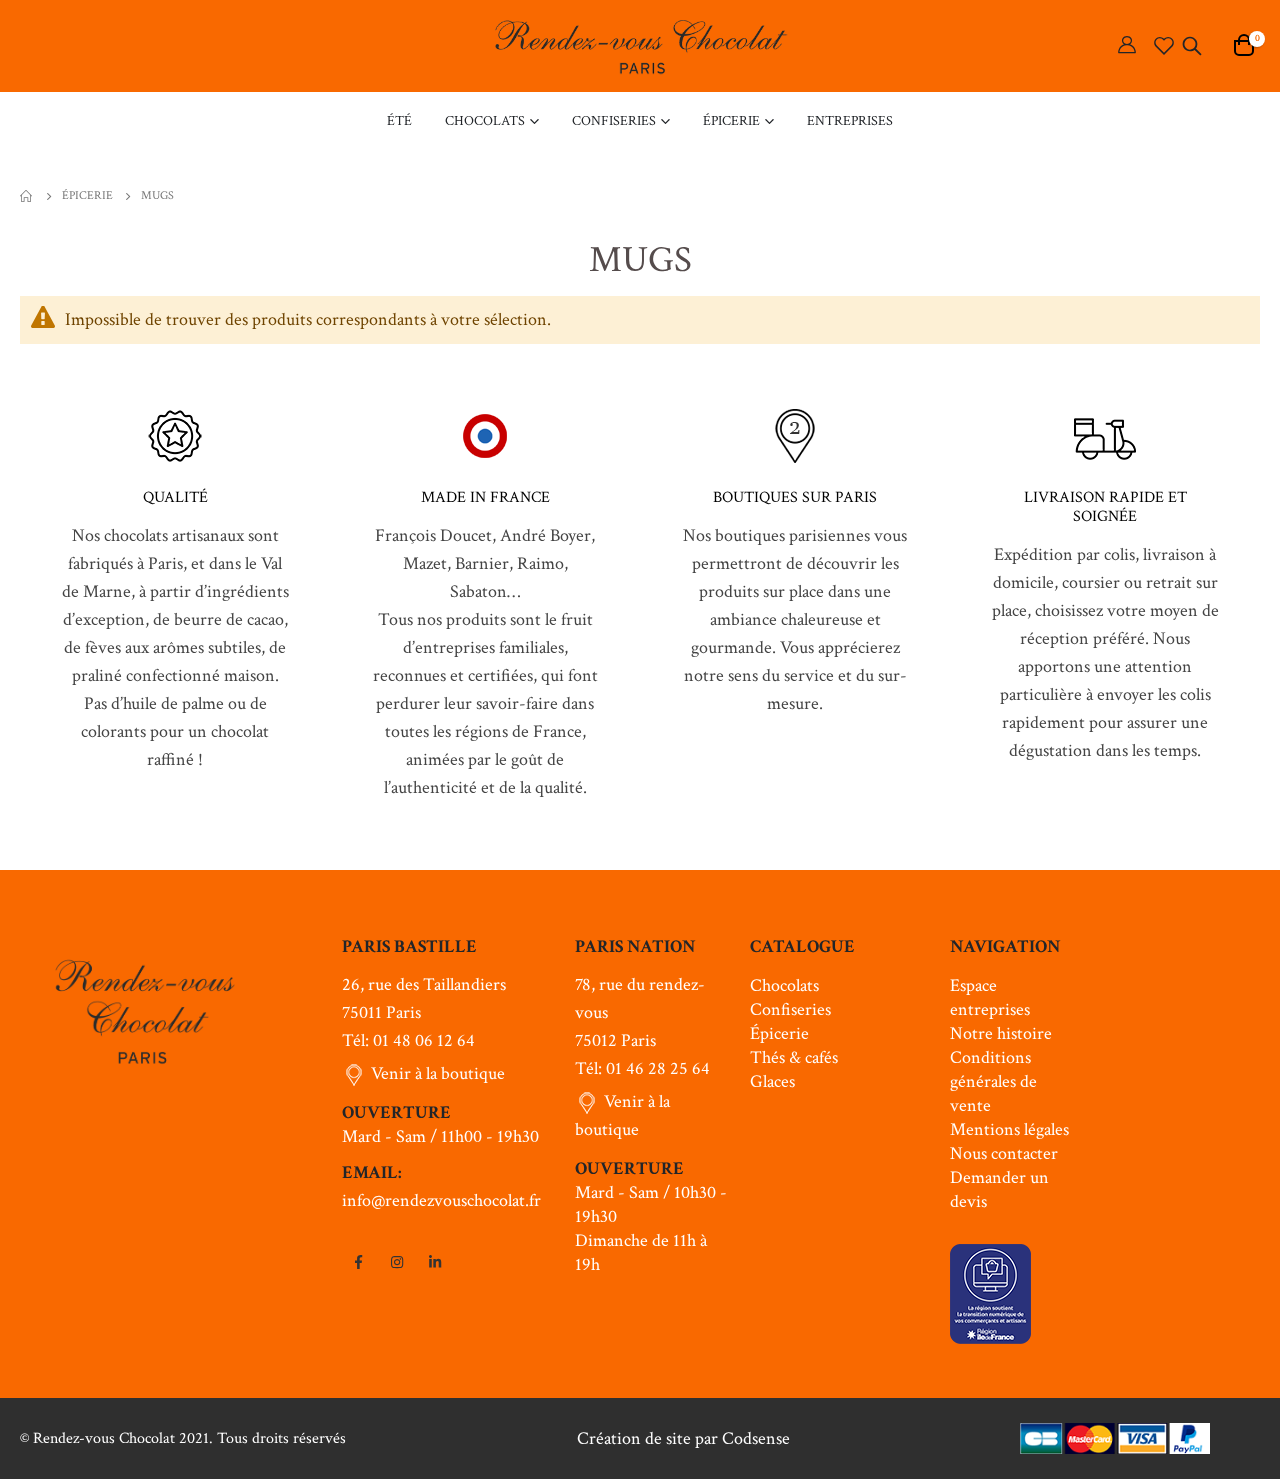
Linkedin (435, 1262)
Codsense (756, 1438)
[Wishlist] (1164, 46)
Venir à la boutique (438, 1073)
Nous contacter (1004, 1153)
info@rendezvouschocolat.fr (441, 1200)
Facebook (359, 1262)
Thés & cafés (794, 1057)
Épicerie (87, 196)
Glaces (772, 1081)
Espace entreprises (990, 997)
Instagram (397, 1262)
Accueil (27, 196)
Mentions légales (1009, 1129)
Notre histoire (1001, 1033)
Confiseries (790, 1009)
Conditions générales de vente (993, 1081)
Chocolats (784, 985)
